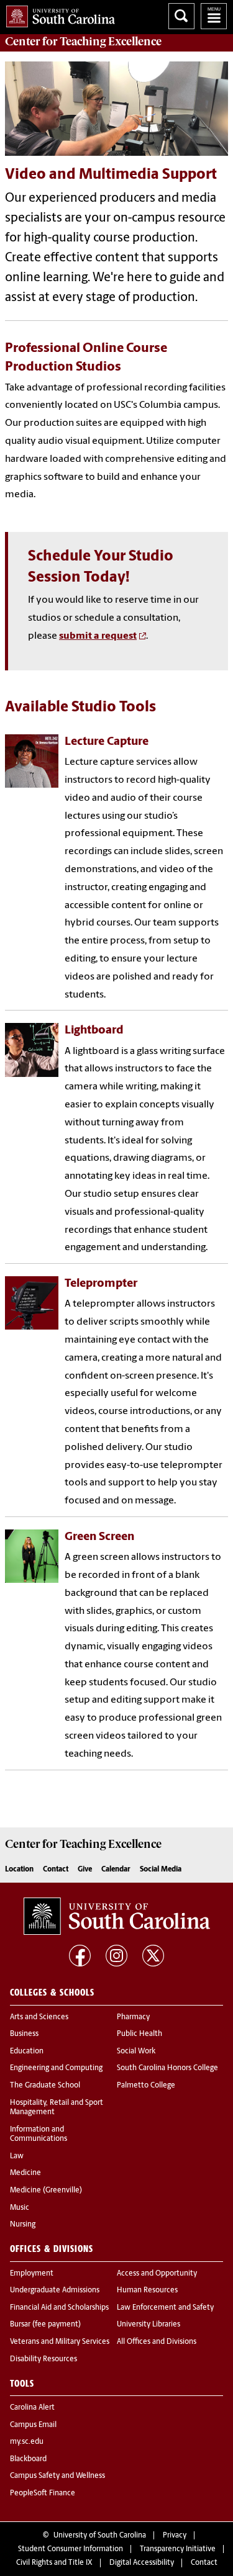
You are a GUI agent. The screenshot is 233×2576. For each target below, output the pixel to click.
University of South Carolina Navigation (214, 16)
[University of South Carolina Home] (57, 14)
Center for (83, 42)
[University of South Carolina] (117, 1916)
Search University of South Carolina (181, 16)
